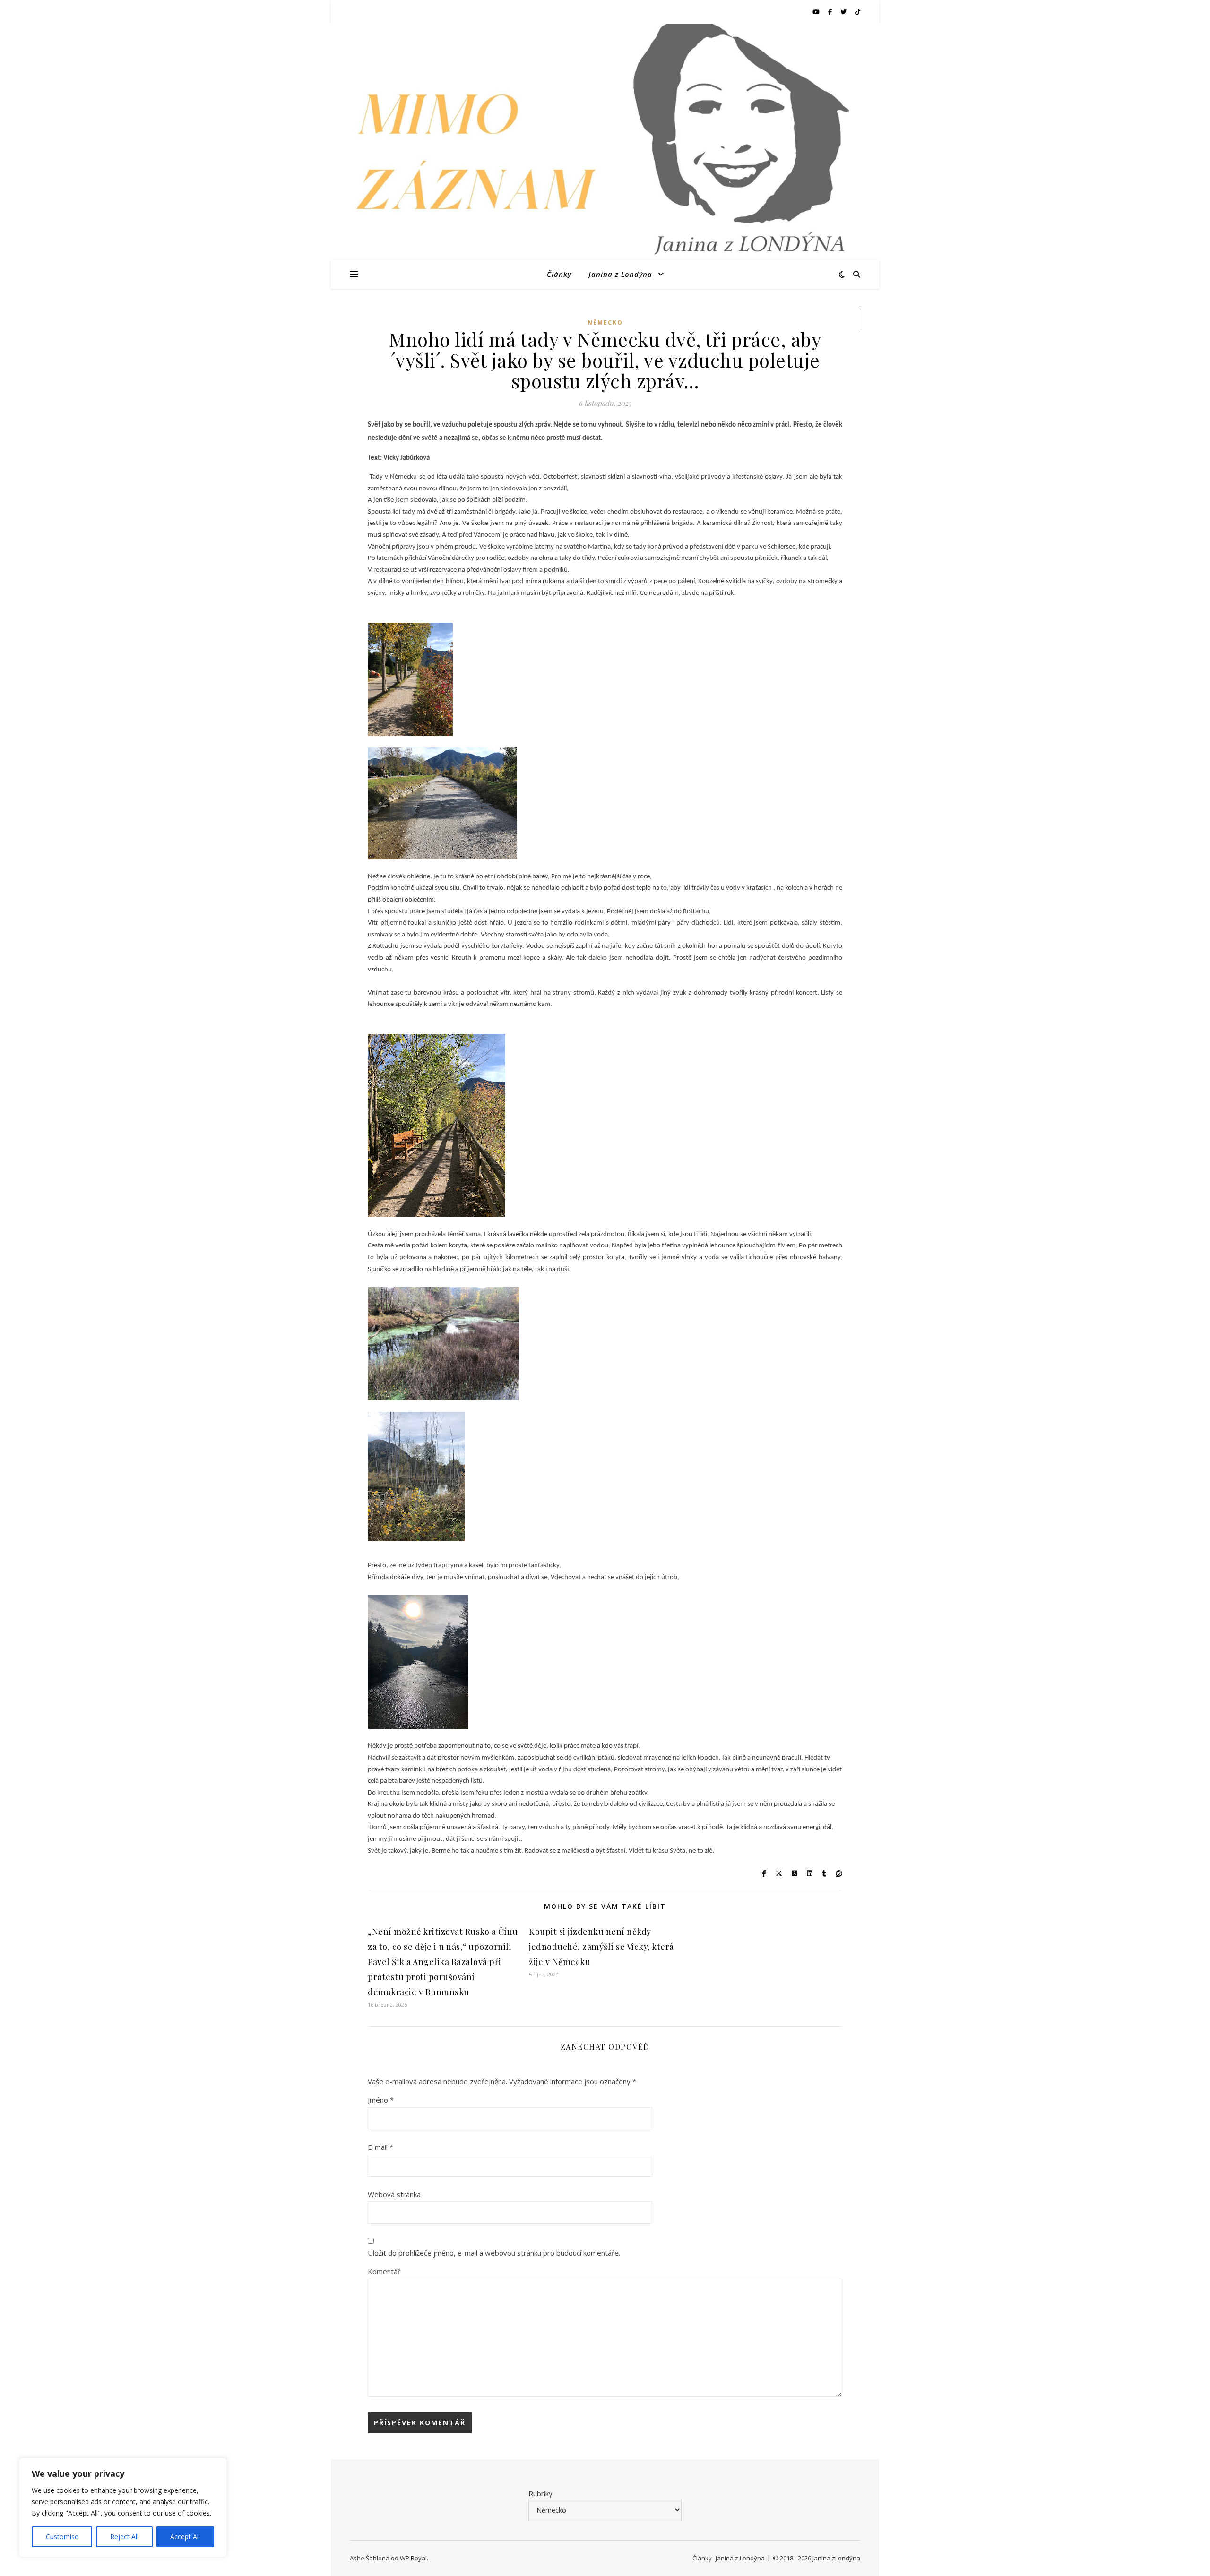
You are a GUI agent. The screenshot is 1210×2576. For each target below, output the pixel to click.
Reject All (124, 2537)
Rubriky (540, 2493)
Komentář (384, 2271)
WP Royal (413, 2558)
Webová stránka (394, 2194)
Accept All (185, 2537)
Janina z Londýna (620, 274)
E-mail (380, 2147)
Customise (62, 2537)
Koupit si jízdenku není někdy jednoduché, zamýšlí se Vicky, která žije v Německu (601, 1947)
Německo (605, 322)
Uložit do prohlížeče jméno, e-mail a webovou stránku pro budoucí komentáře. (494, 2253)
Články (559, 274)
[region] (123, 2507)
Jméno (381, 2100)
